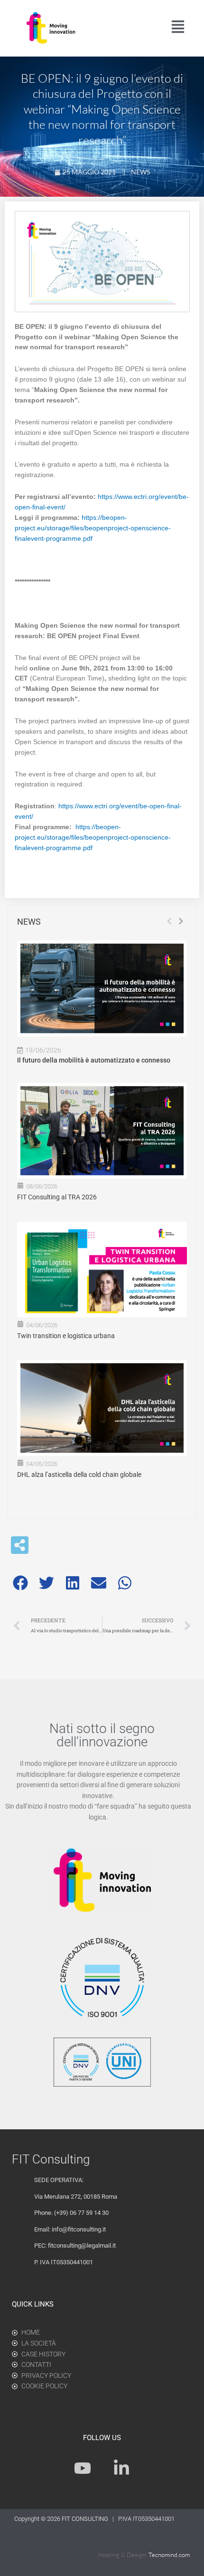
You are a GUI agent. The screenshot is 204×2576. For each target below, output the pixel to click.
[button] (20, 1583)
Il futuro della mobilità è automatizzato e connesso (94, 1060)
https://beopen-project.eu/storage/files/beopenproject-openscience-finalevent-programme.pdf (93, 528)
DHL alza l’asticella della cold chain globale (79, 1475)
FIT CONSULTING (86, 2519)
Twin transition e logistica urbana (66, 1336)
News (140, 172)
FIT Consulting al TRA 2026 (57, 1197)
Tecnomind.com (169, 2555)
